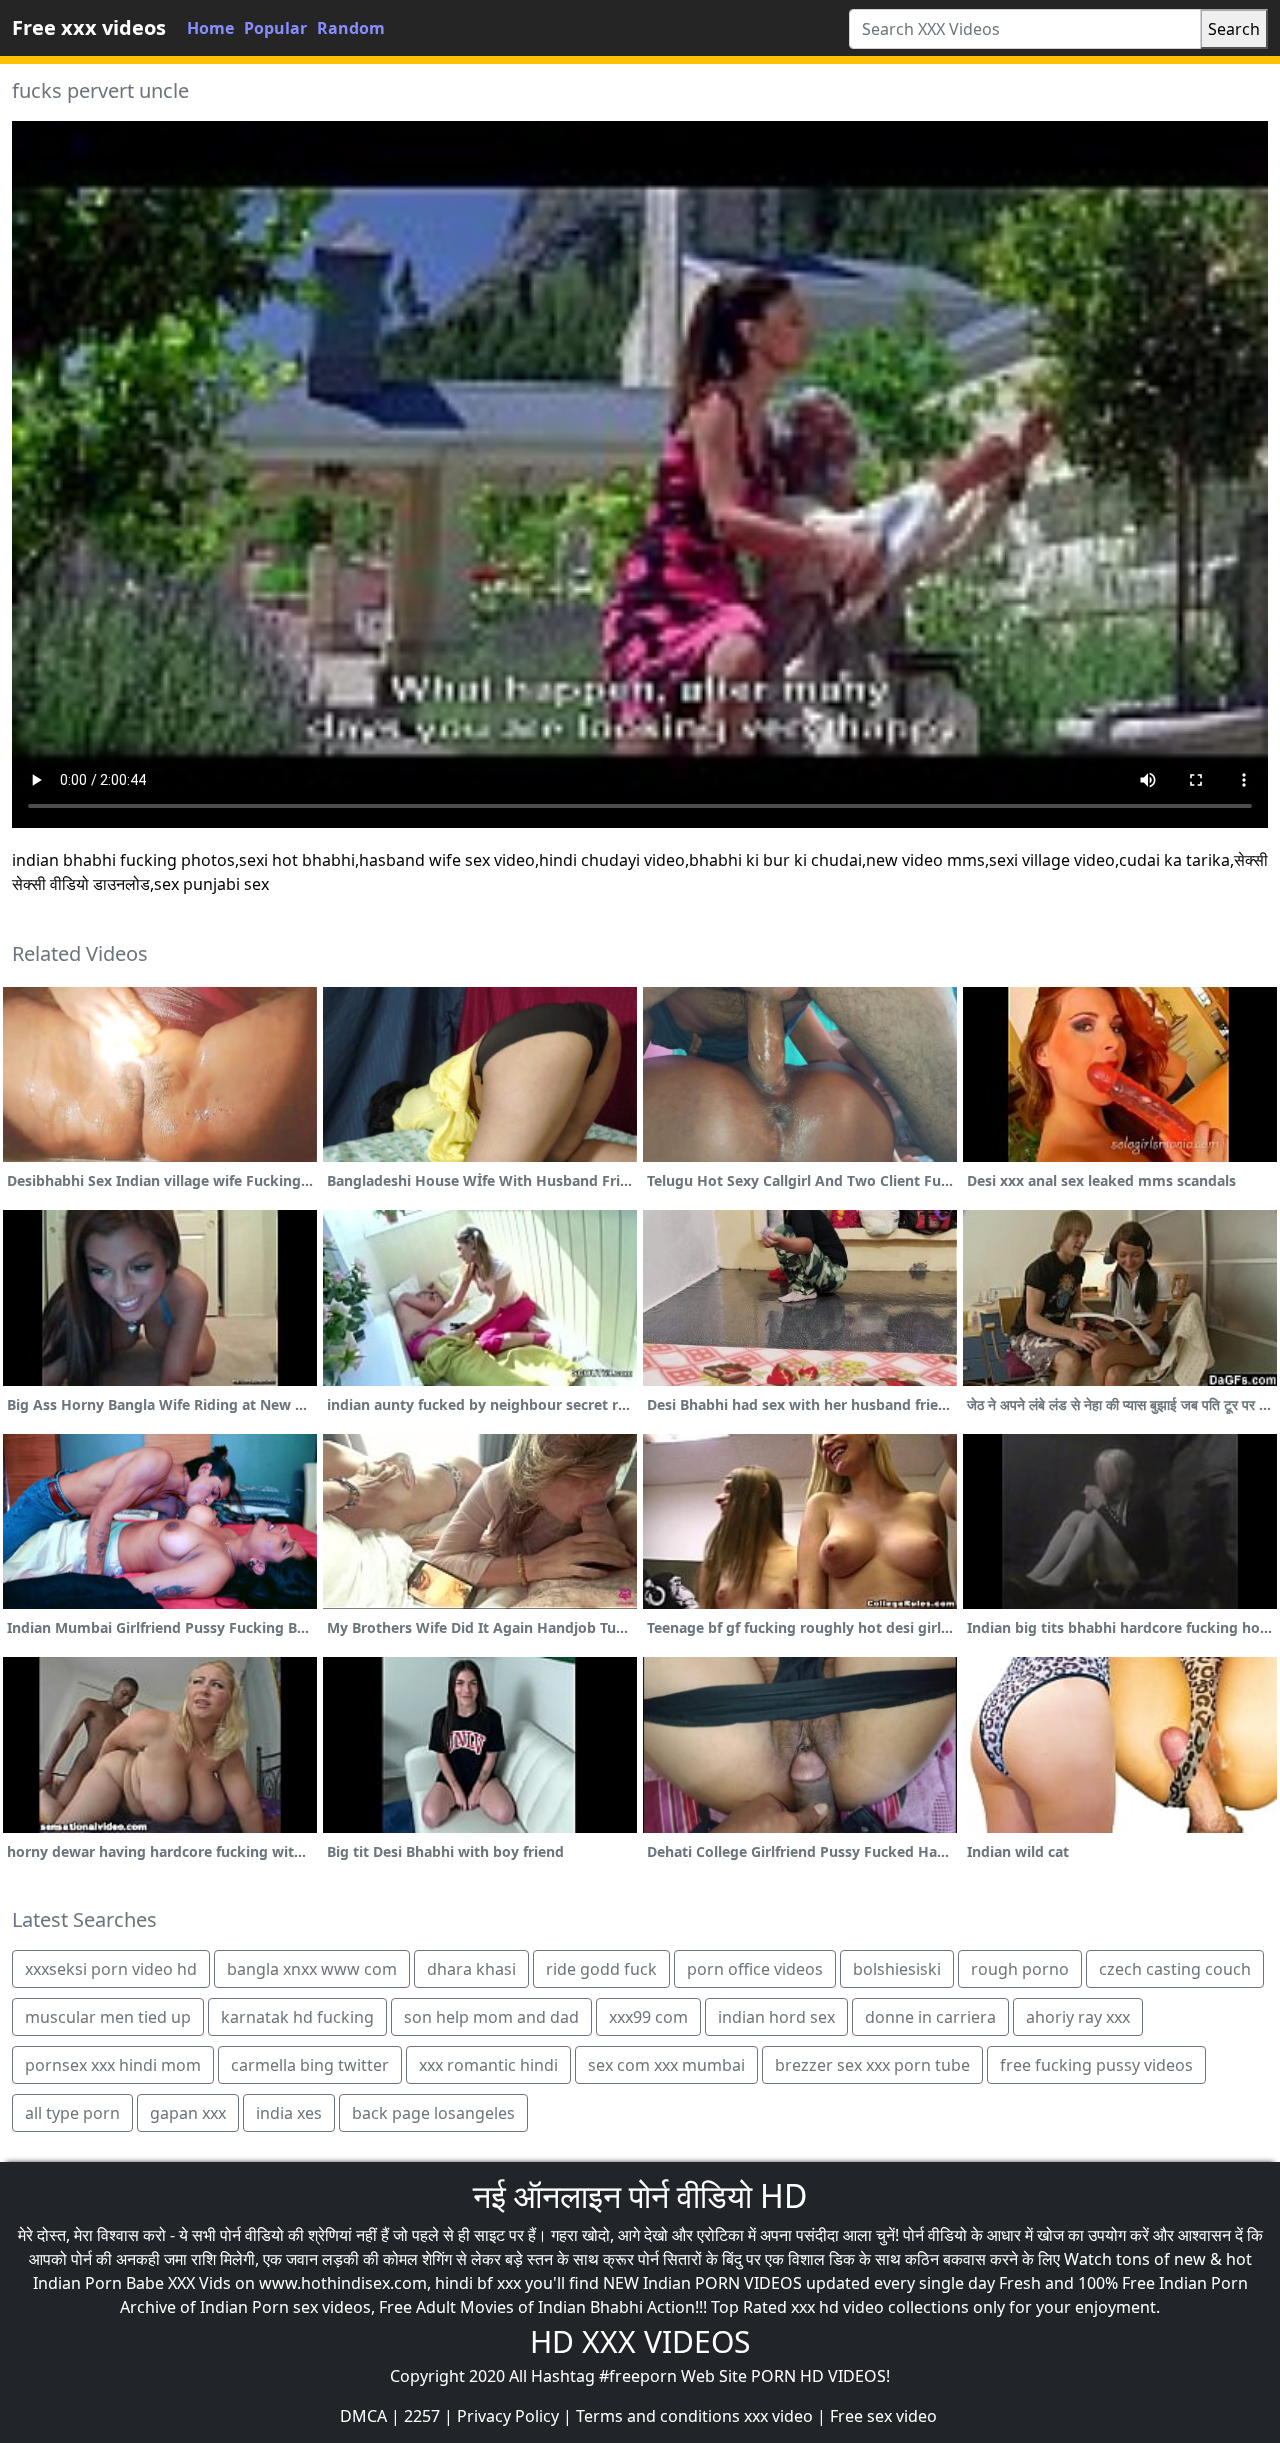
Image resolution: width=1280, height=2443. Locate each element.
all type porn (72, 2113)
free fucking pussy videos (1096, 2065)
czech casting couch (1175, 1969)
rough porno (1020, 1969)
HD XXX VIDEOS (640, 2341)
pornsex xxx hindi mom (113, 2065)
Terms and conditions (658, 2416)
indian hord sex (776, 2017)
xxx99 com (648, 2017)
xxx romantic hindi (488, 2065)
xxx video (778, 2416)
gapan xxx (188, 2113)
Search (1234, 29)
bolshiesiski (897, 1969)
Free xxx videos (89, 27)
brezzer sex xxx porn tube (872, 2065)
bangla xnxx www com (312, 1969)
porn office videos (755, 1969)
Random (351, 28)
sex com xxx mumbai (666, 2065)
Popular (275, 28)
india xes (289, 2113)
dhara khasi (471, 1969)
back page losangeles (433, 2113)
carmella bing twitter (310, 2065)
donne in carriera (930, 2017)
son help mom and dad (491, 2017)
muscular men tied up (108, 2017)
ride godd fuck (601, 1969)
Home (210, 28)
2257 (422, 2416)
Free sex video (883, 2416)
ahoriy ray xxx (1078, 2017)
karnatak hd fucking (297, 2017)
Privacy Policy (508, 2416)
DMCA (363, 2416)
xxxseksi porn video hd (111, 1969)
